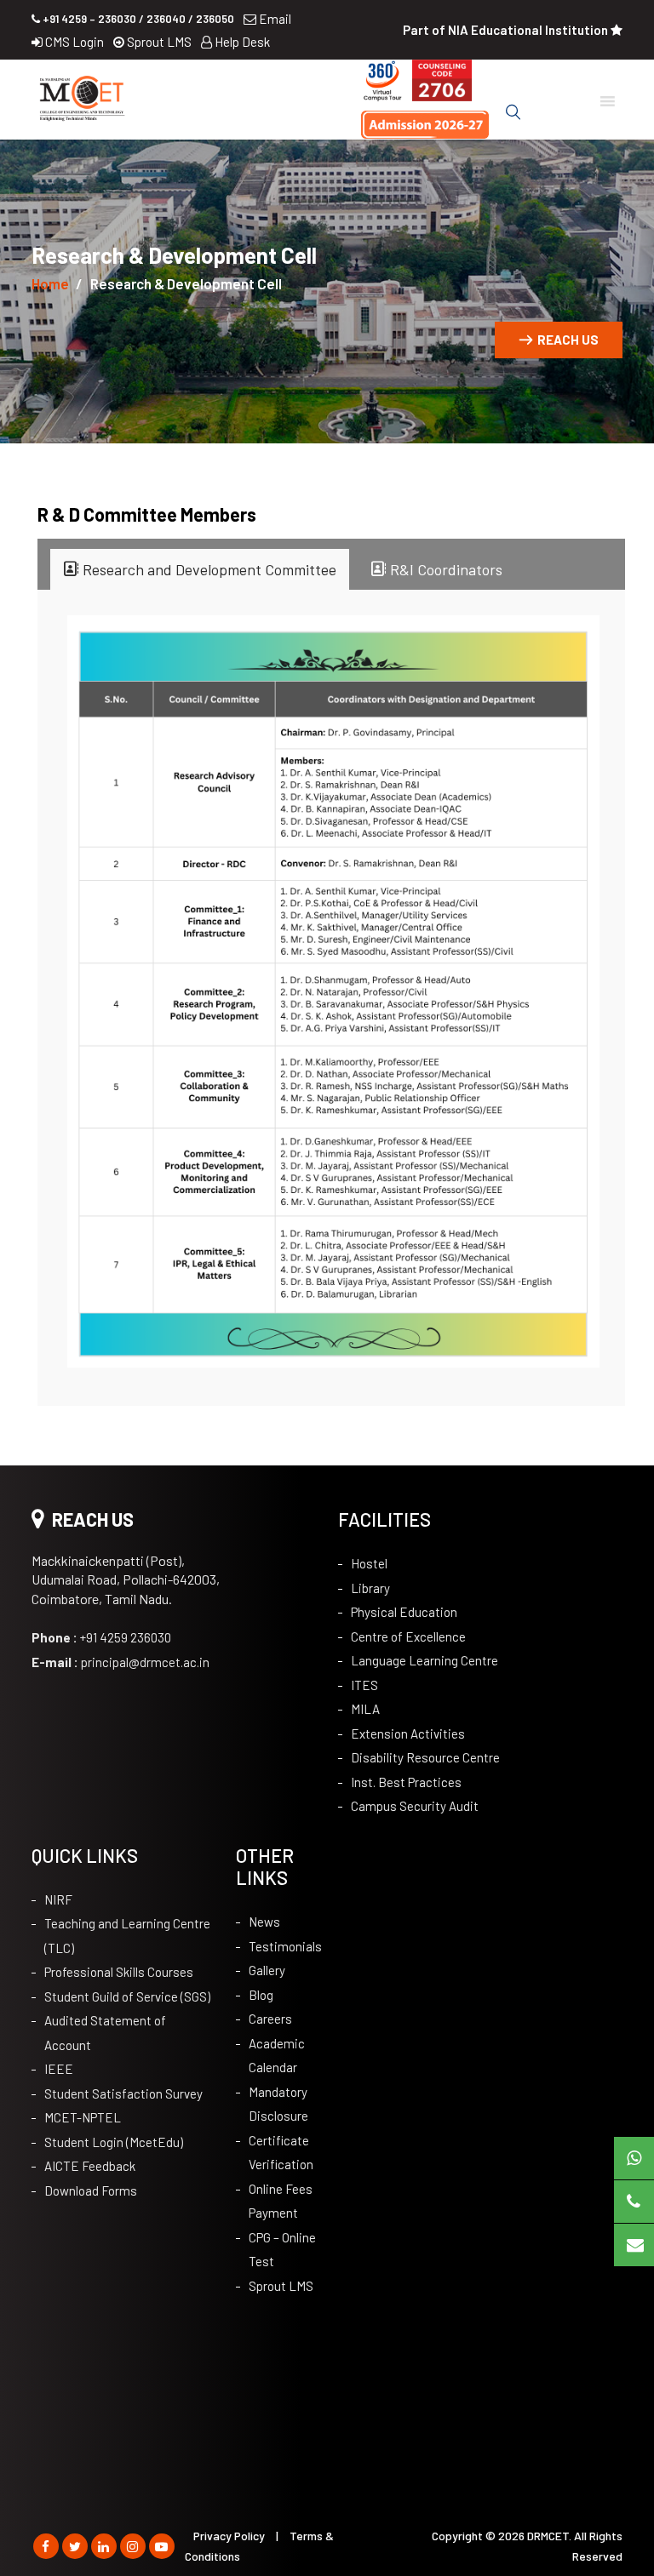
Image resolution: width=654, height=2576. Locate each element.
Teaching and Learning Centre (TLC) (127, 1936)
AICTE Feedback (90, 2166)
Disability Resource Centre (425, 1757)
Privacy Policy (229, 2536)
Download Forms (91, 2190)
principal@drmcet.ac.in (120, 1662)
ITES (364, 1685)
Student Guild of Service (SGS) (127, 1996)
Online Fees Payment (281, 2201)
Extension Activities (408, 1734)
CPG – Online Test (282, 2250)
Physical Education (404, 1612)
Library (370, 1588)
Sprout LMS (158, 42)
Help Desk (241, 42)
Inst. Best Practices (406, 1782)
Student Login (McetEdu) (114, 2142)
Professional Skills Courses (119, 1972)
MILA (365, 1709)
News (264, 1922)
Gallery (267, 1970)
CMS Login (73, 42)
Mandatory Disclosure (278, 2104)
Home (50, 283)
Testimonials (285, 1946)
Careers (270, 2019)
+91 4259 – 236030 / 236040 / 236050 (137, 19)
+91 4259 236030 (101, 1637)
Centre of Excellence (408, 1636)
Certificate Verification (281, 2153)
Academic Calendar (277, 2056)
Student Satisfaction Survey (123, 2093)
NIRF (58, 1899)
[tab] (200, 569)
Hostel (369, 1563)
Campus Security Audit (415, 1806)
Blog (261, 1995)
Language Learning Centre (425, 1660)
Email (274, 19)
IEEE (59, 2069)
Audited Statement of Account (105, 2033)
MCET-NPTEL (83, 2117)
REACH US (568, 340)
